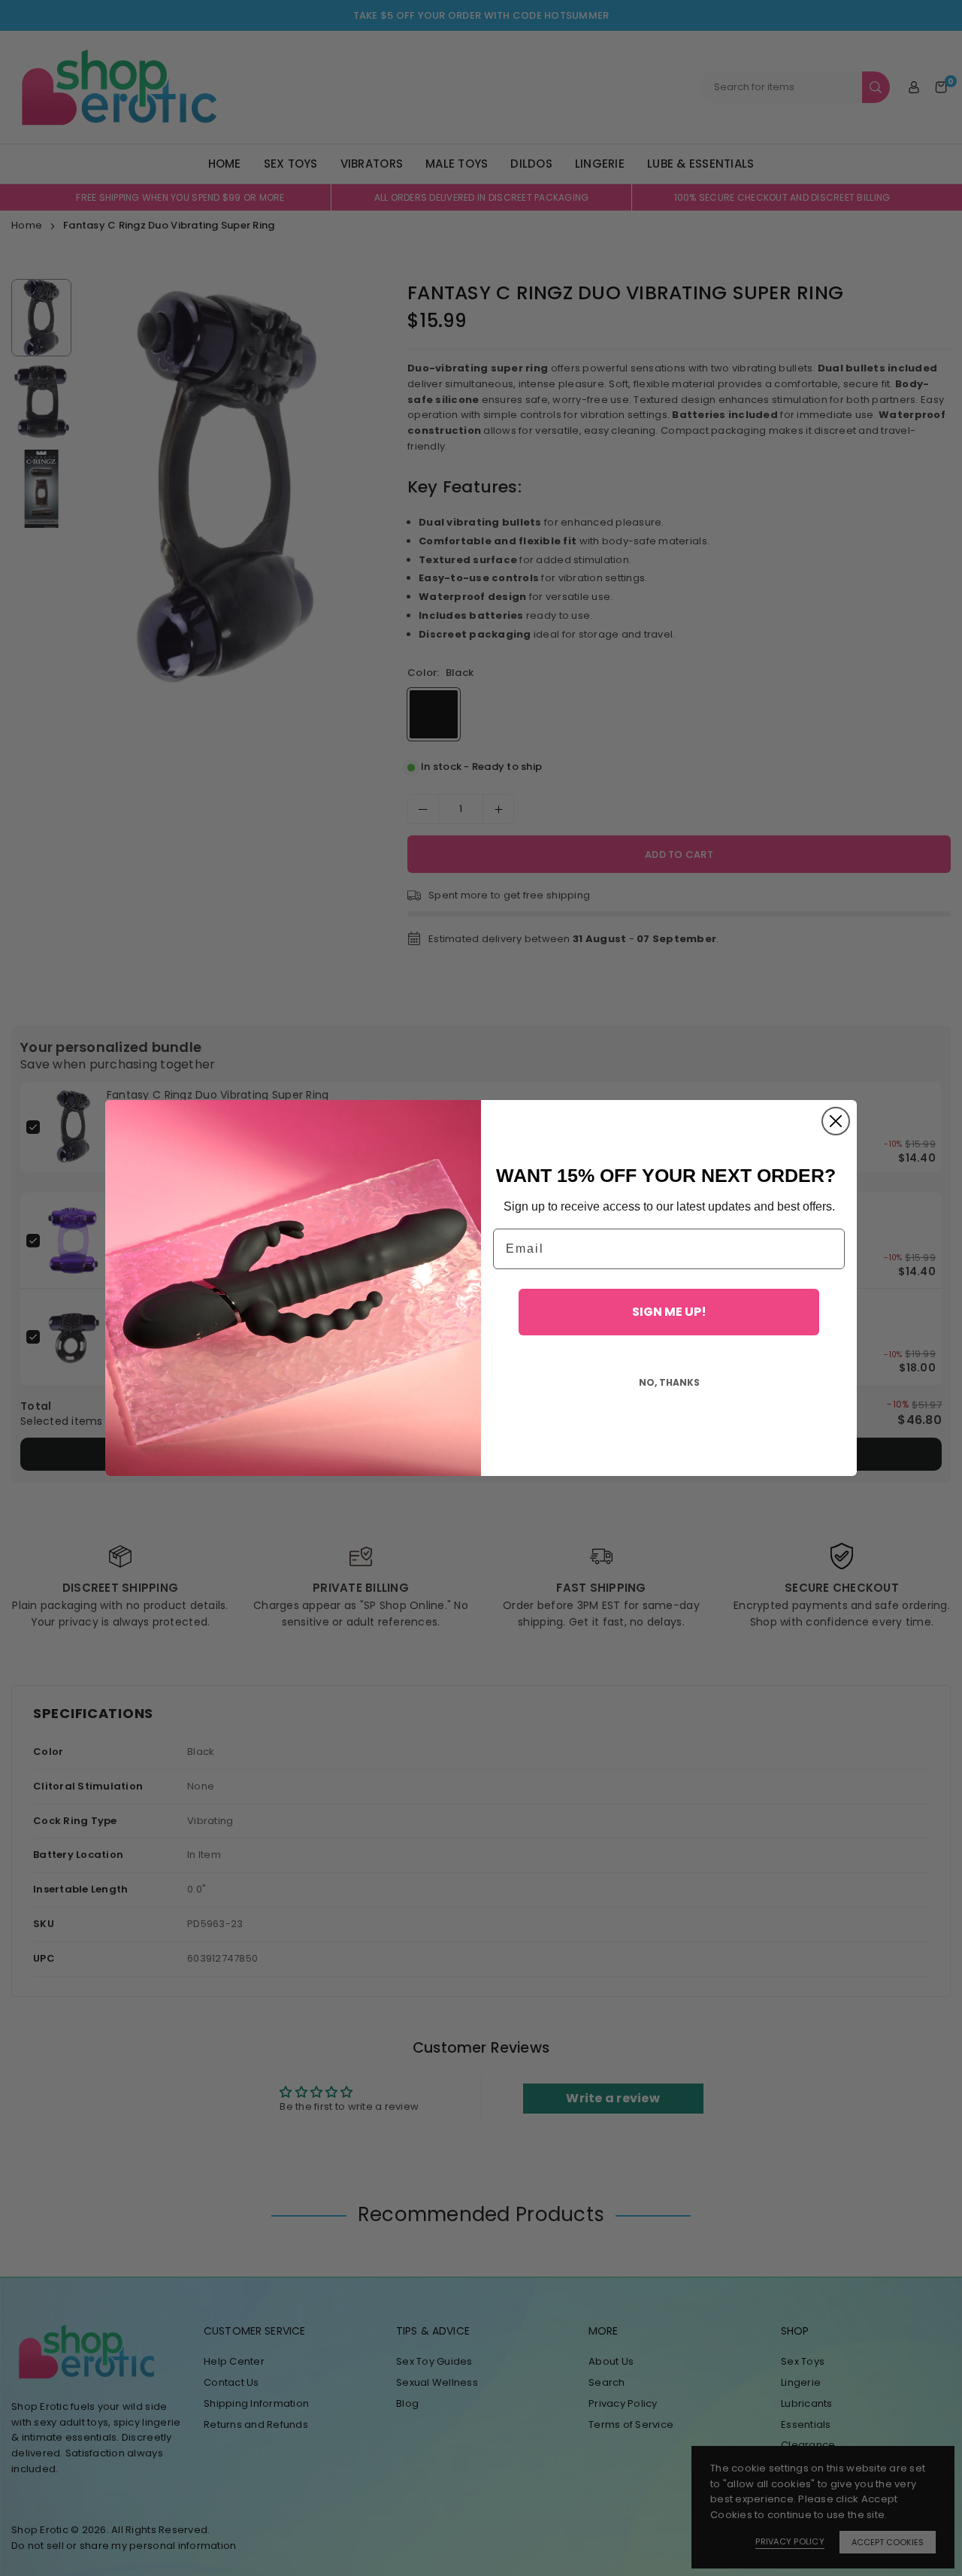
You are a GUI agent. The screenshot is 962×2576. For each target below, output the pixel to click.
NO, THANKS (669, 1382)
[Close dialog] (836, 1121)
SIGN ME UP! (669, 1312)
